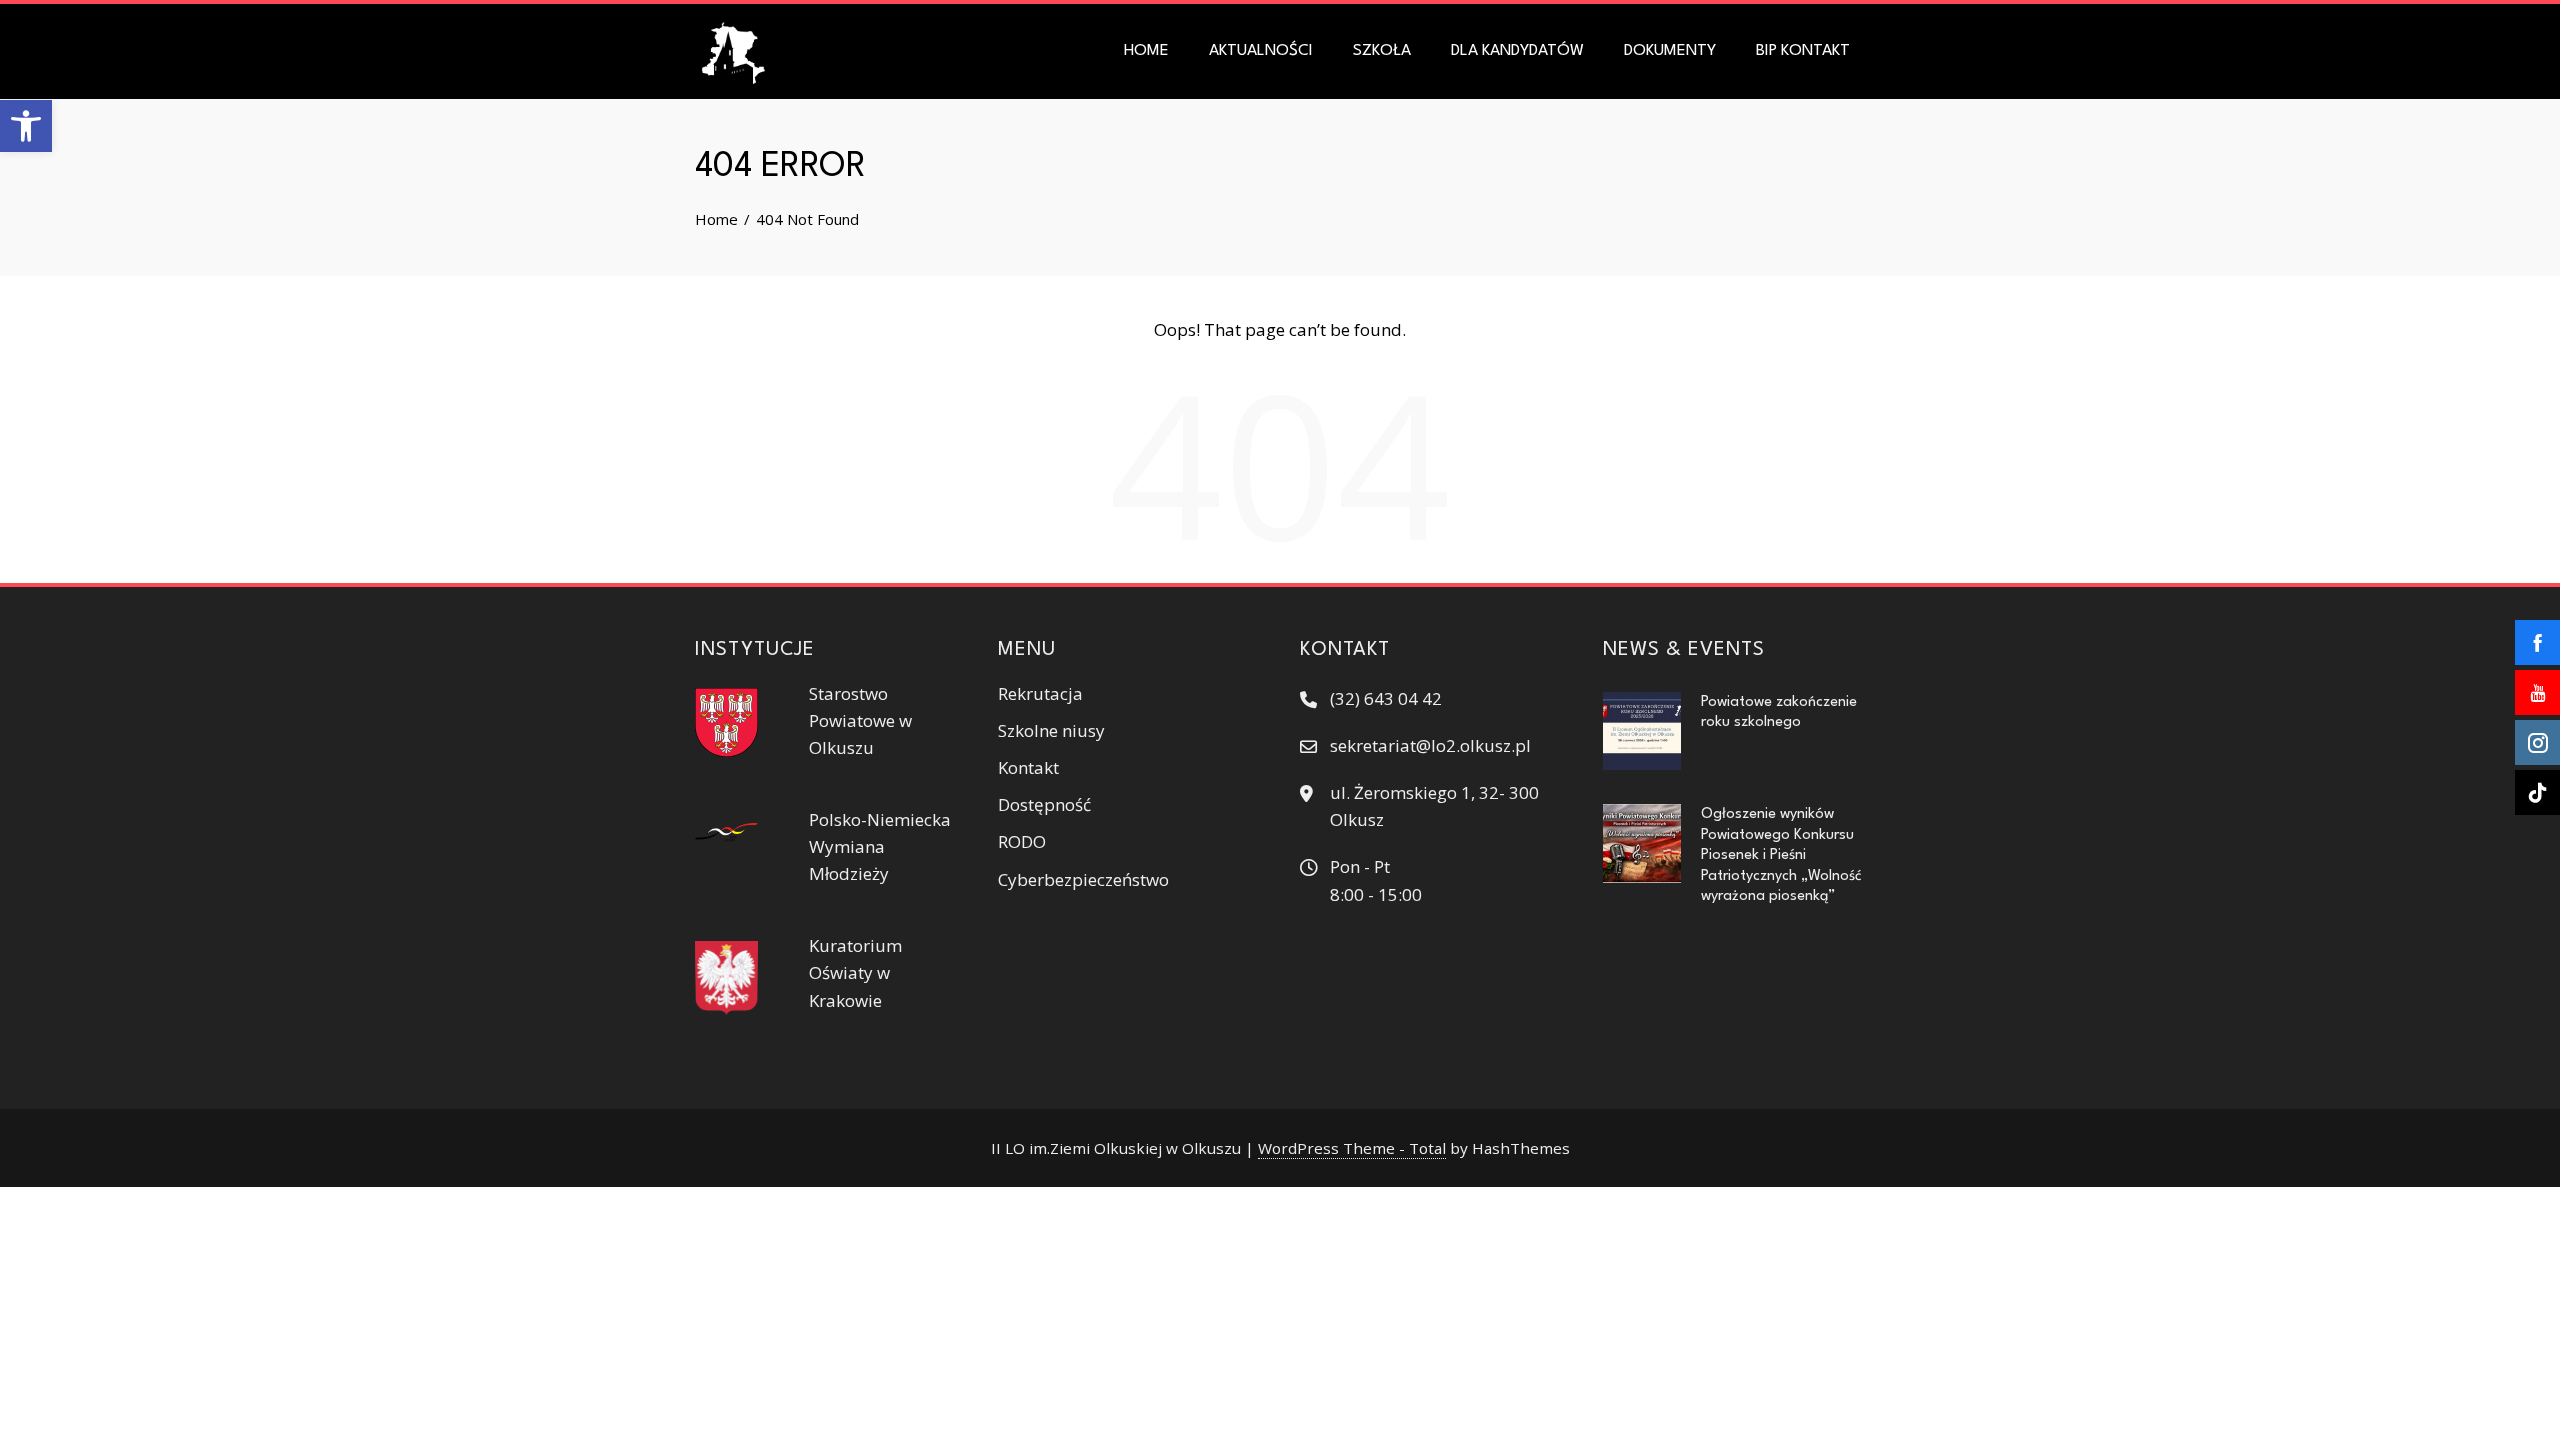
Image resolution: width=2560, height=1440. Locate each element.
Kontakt (1028, 767)
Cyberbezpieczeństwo (1083, 879)
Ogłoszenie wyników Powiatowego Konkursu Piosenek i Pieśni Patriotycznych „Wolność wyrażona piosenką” (1781, 855)
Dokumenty (1670, 51)
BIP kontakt (1803, 51)
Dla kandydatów (1517, 51)
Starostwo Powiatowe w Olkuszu (860, 720)
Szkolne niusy (1051, 730)
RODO (1022, 841)
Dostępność (1044, 804)
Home (1146, 51)
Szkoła (1382, 51)
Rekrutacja (1040, 693)
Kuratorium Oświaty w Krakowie (855, 972)
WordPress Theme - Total (1352, 1148)
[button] (26, 126)
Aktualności (1261, 51)
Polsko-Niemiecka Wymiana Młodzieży (880, 846)
